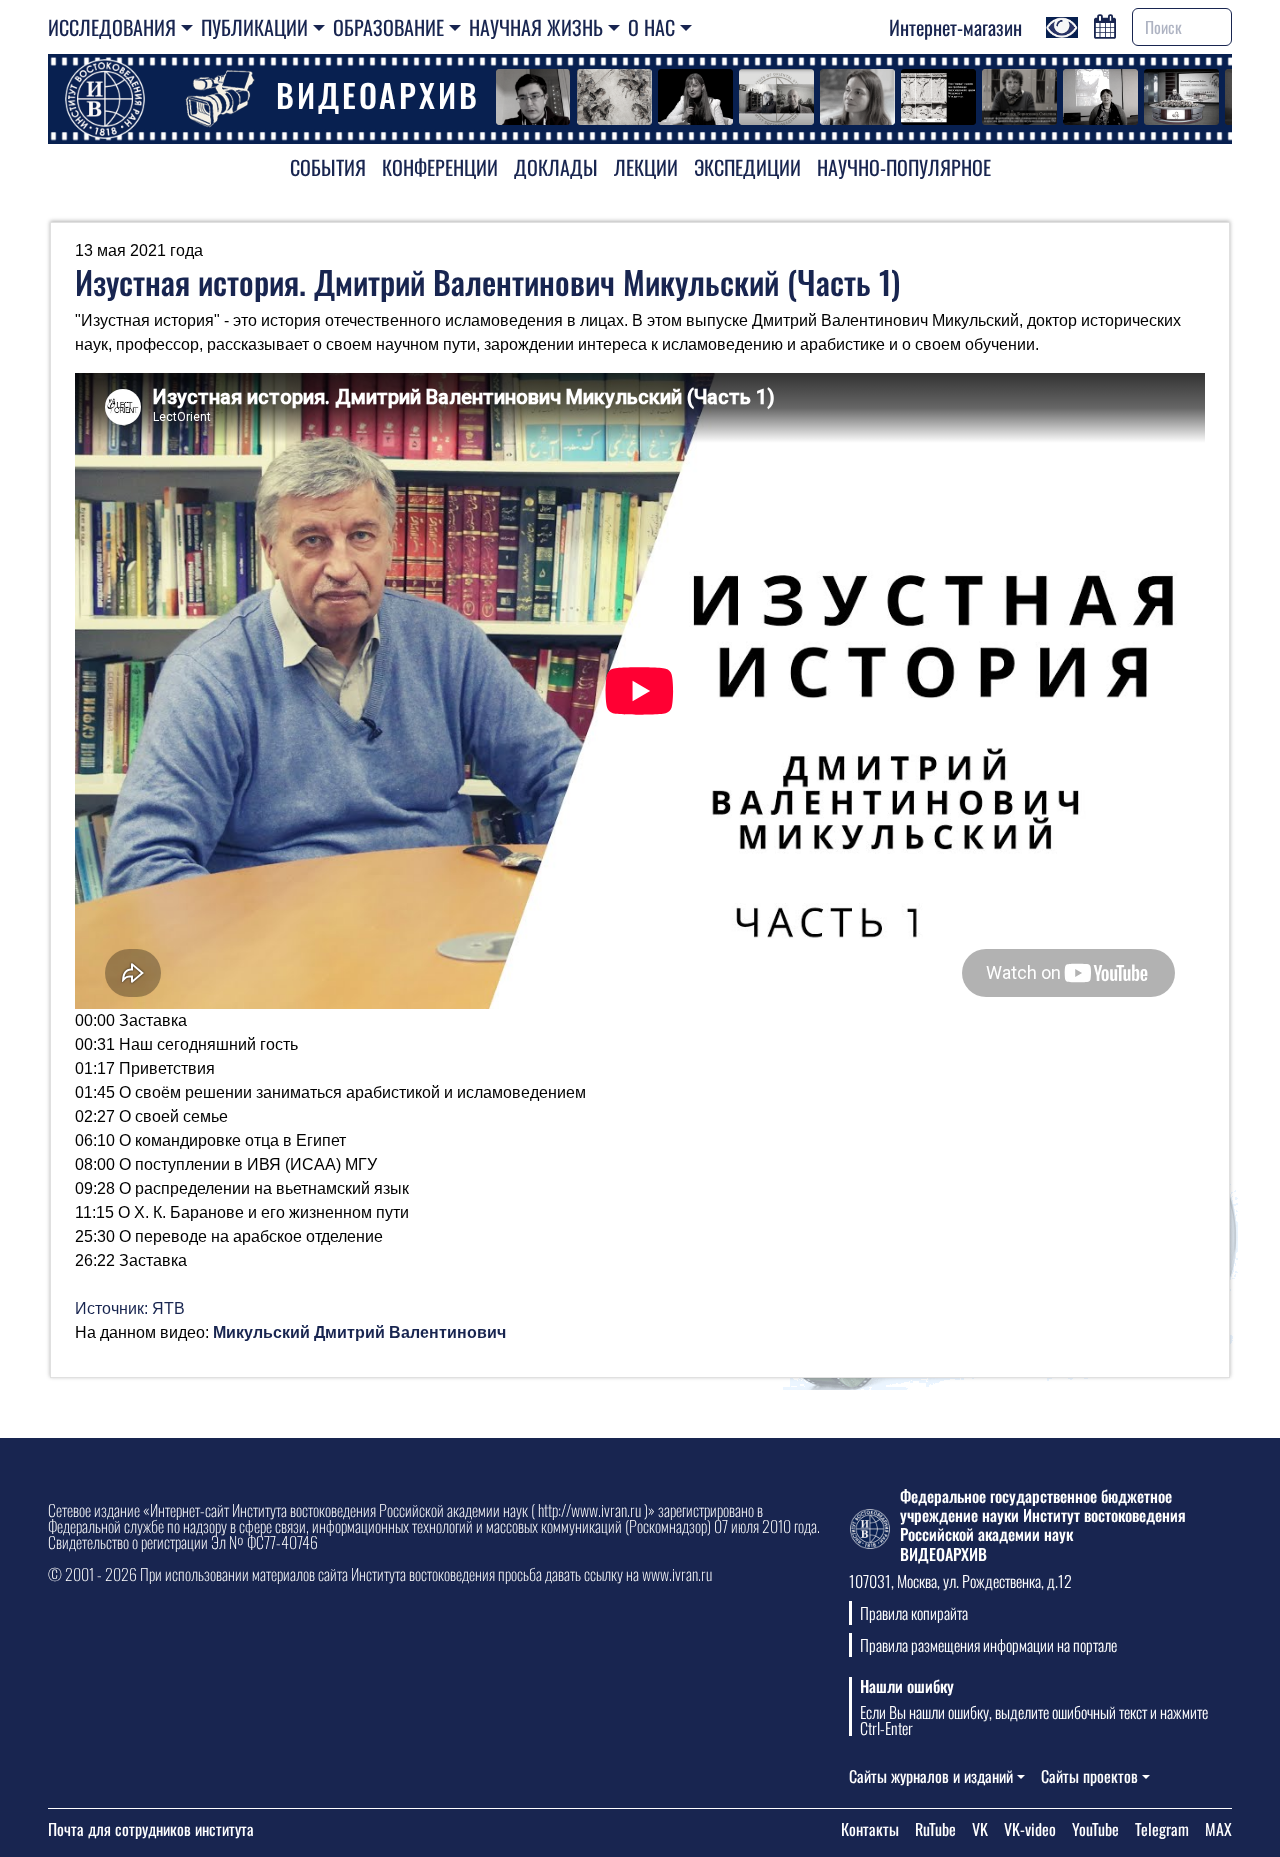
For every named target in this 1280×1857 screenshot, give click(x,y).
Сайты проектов (1089, 1776)
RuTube (935, 1829)
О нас (651, 27)
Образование (388, 27)
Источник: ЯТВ (130, 1308)
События (328, 167)
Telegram (1162, 1829)
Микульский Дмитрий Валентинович (359, 1332)
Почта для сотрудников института (151, 1829)
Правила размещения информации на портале (988, 1645)
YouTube (1095, 1829)
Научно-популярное (904, 167)
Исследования (112, 27)
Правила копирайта (914, 1613)
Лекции (646, 167)
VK (980, 1829)
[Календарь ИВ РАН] (1105, 24)
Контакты (870, 1829)
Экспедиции (747, 167)
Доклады (556, 167)
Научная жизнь (536, 27)
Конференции (440, 167)
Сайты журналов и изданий (931, 1776)
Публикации (254, 27)
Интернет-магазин (955, 27)
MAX (1218, 1829)
